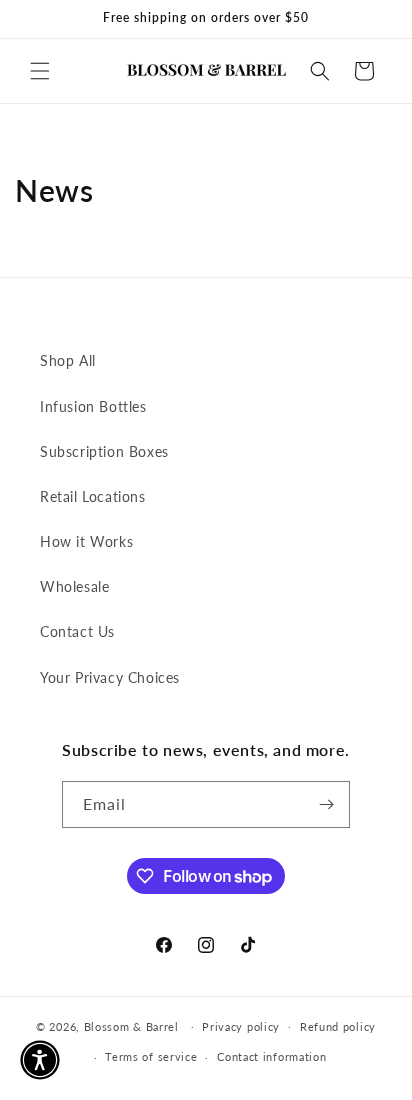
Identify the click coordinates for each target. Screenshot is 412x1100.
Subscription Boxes (104, 451)
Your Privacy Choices (110, 677)
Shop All (68, 360)
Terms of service (151, 1056)
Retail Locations (93, 496)
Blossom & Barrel (131, 1025)
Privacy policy (241, 1026)
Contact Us (77, 631)
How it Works (86, 541)
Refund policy (338, 1026)
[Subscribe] (327, 804)
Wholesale (74, 586)
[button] (40, 71)
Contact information (271, 1056)
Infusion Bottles (93, 406)
